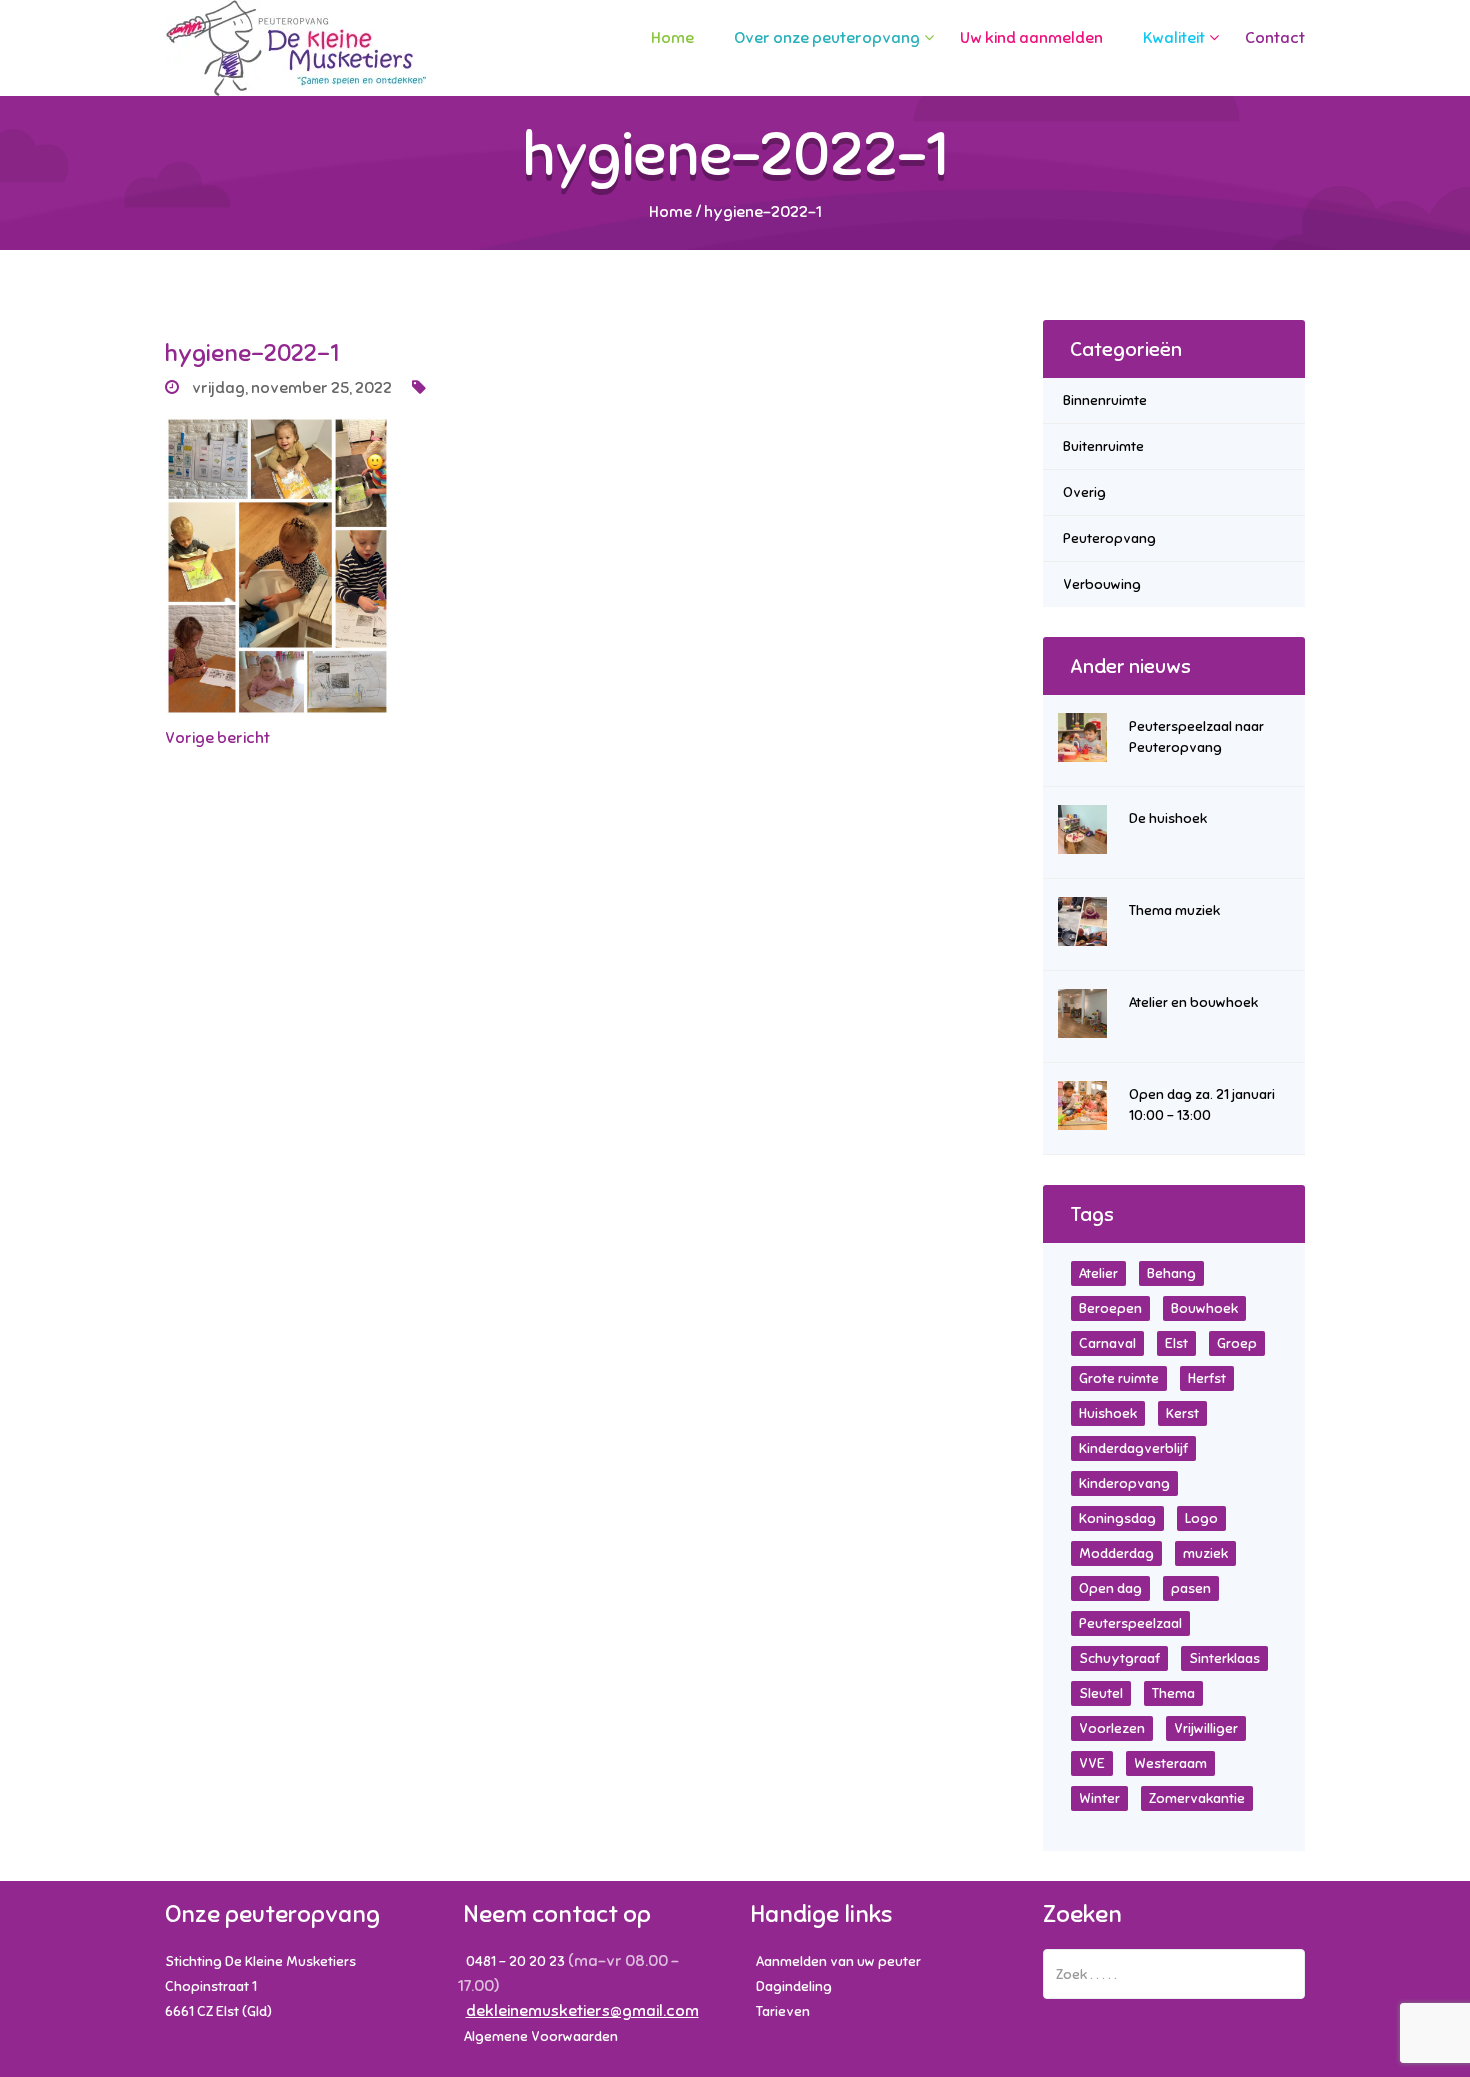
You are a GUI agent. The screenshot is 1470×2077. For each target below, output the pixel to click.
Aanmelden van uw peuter (838, 1961)
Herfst (1207, 1378)
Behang (1171, 1273)
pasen (1191, 1588)
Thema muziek (1174, 910)
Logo (1201, 1518)
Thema (1173, 1693)
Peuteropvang (1109, 538)
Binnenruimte (1105, 400)
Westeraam (1170, 1763)
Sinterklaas (1224, 1658)
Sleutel (1101, 1693)
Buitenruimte (1103, 446)
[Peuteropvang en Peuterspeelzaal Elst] (295, 48)
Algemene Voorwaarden (541, 2036)
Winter (1099, 1798)
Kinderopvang (1124, 1483)
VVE (1092, 1763)
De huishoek (1168, 818)
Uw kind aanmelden (1031, 38)
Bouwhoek (1204, 1308)
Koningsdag (1117, 1518)
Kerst (1182, 1413)
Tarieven (783, 2011)
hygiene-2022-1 (252, 353)
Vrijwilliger (1206, 1728)
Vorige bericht (217, 738)
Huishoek (1108, 1413)
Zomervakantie (1197, 1798)
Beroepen (1110, 1308)
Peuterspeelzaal (1130, 1623)
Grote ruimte (1119, 1378)
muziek (1205, 1553)
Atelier (1098, 1273)
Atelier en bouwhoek (1193, 1002)
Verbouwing (1102, 584)
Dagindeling (794, 1986)
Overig (1084, 492)
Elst (1176, 1343)
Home (672, 38)
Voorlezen (1112, 1728)
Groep (1237, 1343)
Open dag (1110, 1588)
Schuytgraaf (1119, 1658)
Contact (1275, 38)
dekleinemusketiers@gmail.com (582, 2011)
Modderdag (1116, 1553)
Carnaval (1107, 1343)
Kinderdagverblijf (1133, 1448)
